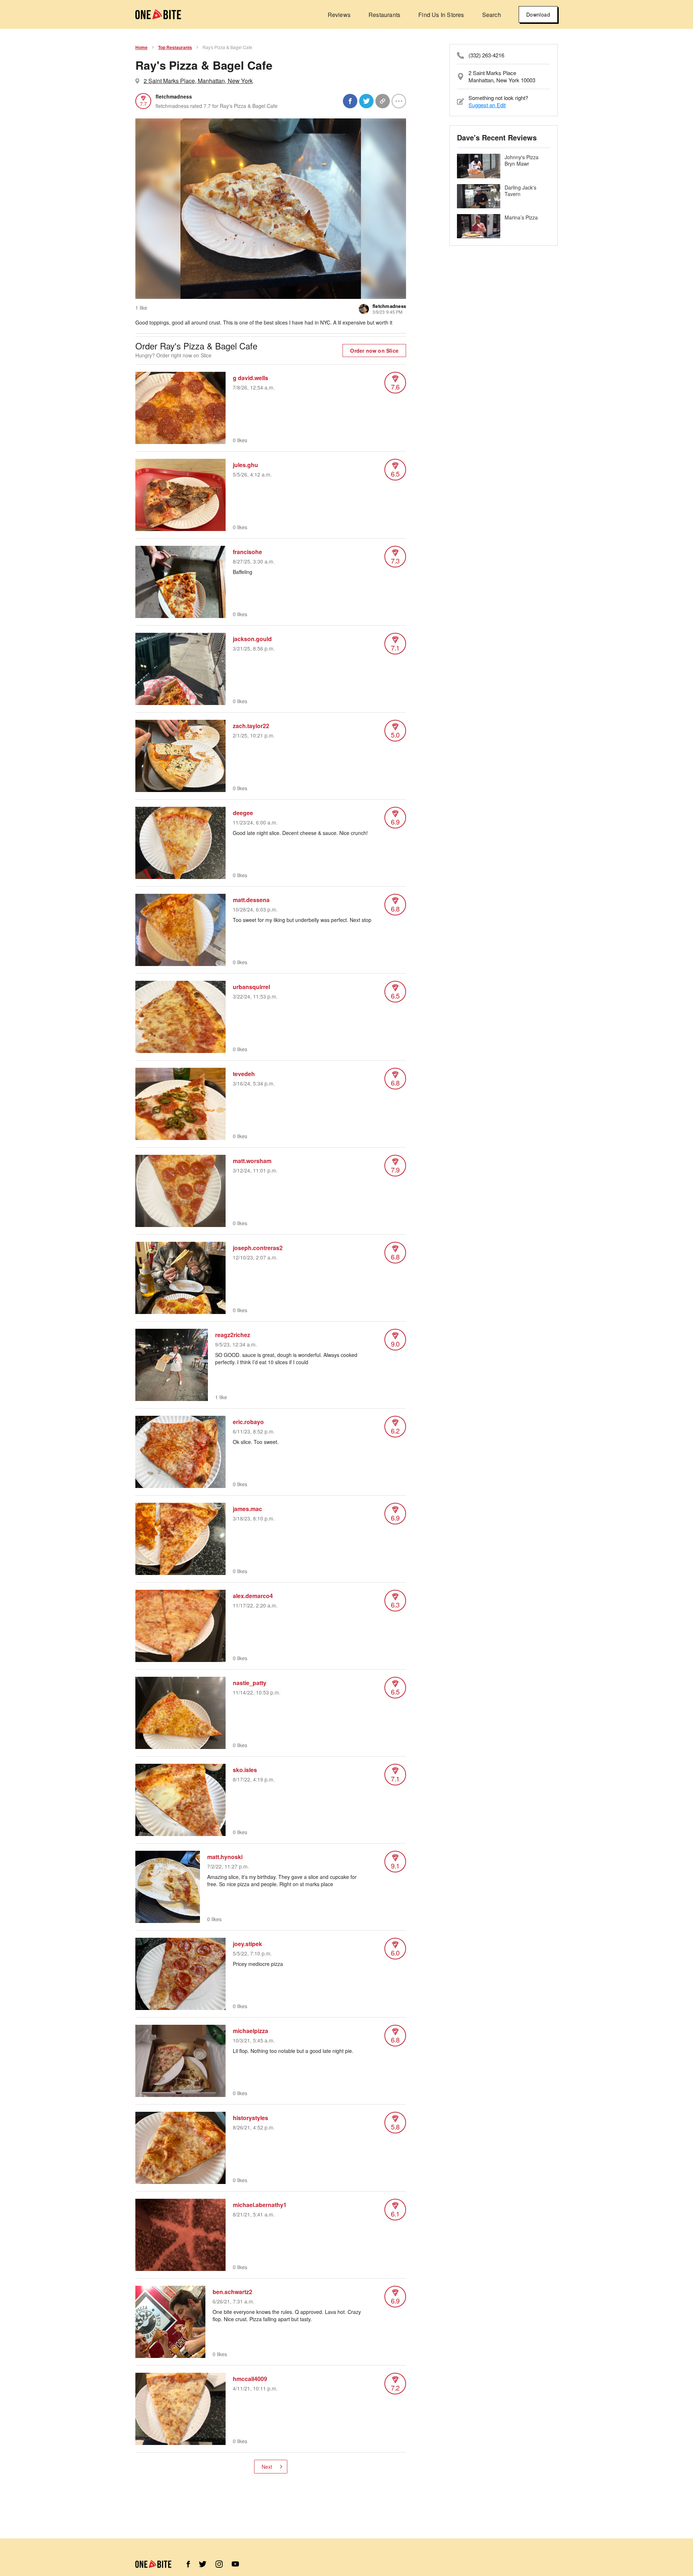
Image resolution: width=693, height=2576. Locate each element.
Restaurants (384, 15)
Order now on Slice (374, 351)
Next (267, 2467)
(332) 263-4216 (486, 55)
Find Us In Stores (441, 15)
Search (492, 15)
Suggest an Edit (487, 105)
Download (538, 14)
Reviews (339, 15)
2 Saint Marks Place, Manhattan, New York (198, 81)
